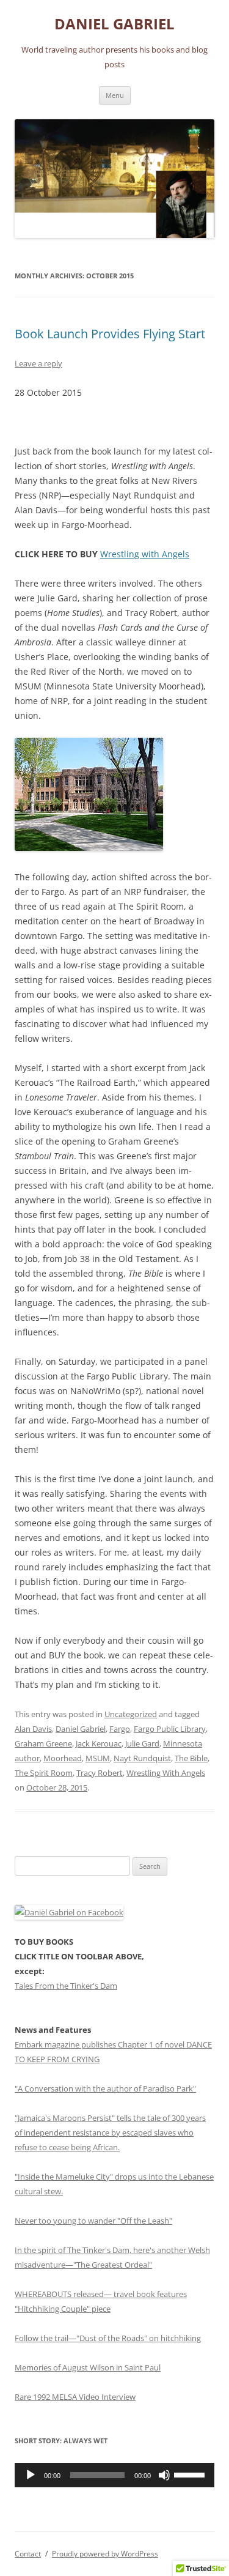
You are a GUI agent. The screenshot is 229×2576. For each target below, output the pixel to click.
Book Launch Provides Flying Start (110, 334)
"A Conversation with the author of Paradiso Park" (105, 2088)
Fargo (120, 1729)
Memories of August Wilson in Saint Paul (88, 2367)
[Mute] (164, 2475)
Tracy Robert (100, 1773)
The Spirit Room (44, 1773)
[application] (114, 2475)
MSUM (98, 1758)
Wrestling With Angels (166, 1773)
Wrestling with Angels (145, 554)
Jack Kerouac (99, 1743)
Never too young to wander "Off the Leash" (93, 2221)
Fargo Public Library (170, 1729)
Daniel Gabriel (81, 1729)
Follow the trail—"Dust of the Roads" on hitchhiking (108, 2338)
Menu (115, 95)
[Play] (31, 2475)
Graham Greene (43, 1743)
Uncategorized (131, 1714)
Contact (28, 2554)
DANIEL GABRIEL (114, 24)
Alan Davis (33, 1729)
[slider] (191, 2474)
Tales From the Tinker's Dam (66, 1986)
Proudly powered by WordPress (105, 2554)
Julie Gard (142, 1743)
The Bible (191, 1758)
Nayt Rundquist (142, 1758)
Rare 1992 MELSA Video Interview (75, 2397)
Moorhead (63, 1758)
